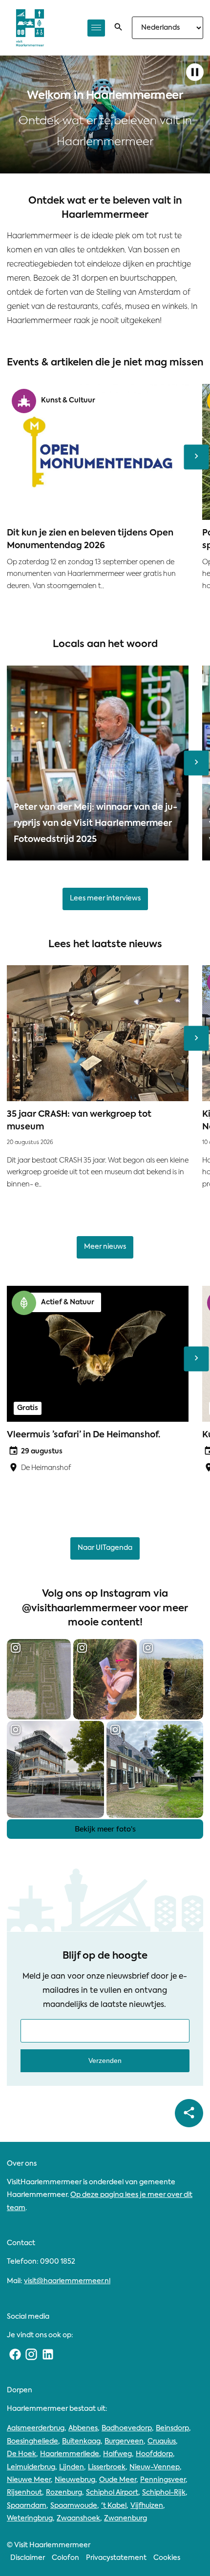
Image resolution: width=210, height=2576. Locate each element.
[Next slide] (197, 457)
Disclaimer (28, 2558)
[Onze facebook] (15, 2355)
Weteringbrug (30, 2519)
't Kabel (114, 2506)
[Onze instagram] (32, 2355)
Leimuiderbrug (31, 2467)
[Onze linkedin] (48, 2355)
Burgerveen (124, 2442)
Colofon (65, 2558)
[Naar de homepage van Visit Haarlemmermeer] (30, 28)
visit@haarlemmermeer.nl (67, 2281)
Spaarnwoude (74, 2506)
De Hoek (21, 2454)
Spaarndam (27, 2506)
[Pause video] (195, 73)
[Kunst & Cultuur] (24, 401)
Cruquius (162, 2442)
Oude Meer (118, 2480)
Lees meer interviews (105, 898)
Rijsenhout (24, 2493)
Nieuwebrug (75, 2480)
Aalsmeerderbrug (36, 2428)
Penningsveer (163, 2480)
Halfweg (117, 2454)
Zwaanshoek (78, 2519)
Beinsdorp (172, 2428)
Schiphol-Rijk (164, 2493)
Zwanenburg (126, 2519)
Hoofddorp (154, 2454)
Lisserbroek (107, 2467)
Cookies (167, 2558)
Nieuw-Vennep (155, 2467)
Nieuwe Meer (29, 2480)
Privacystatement (116, 2558)
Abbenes (83, 2428)
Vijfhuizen (147, 2506)
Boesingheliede (32, 2442)
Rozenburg (64, 2493)
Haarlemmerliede (70, 2454)
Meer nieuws (105, 1247)
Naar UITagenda (105, 1548)
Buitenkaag (81, 2442)
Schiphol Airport (112, 2493)
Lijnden (72, 2467)
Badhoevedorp (127, 2428)
